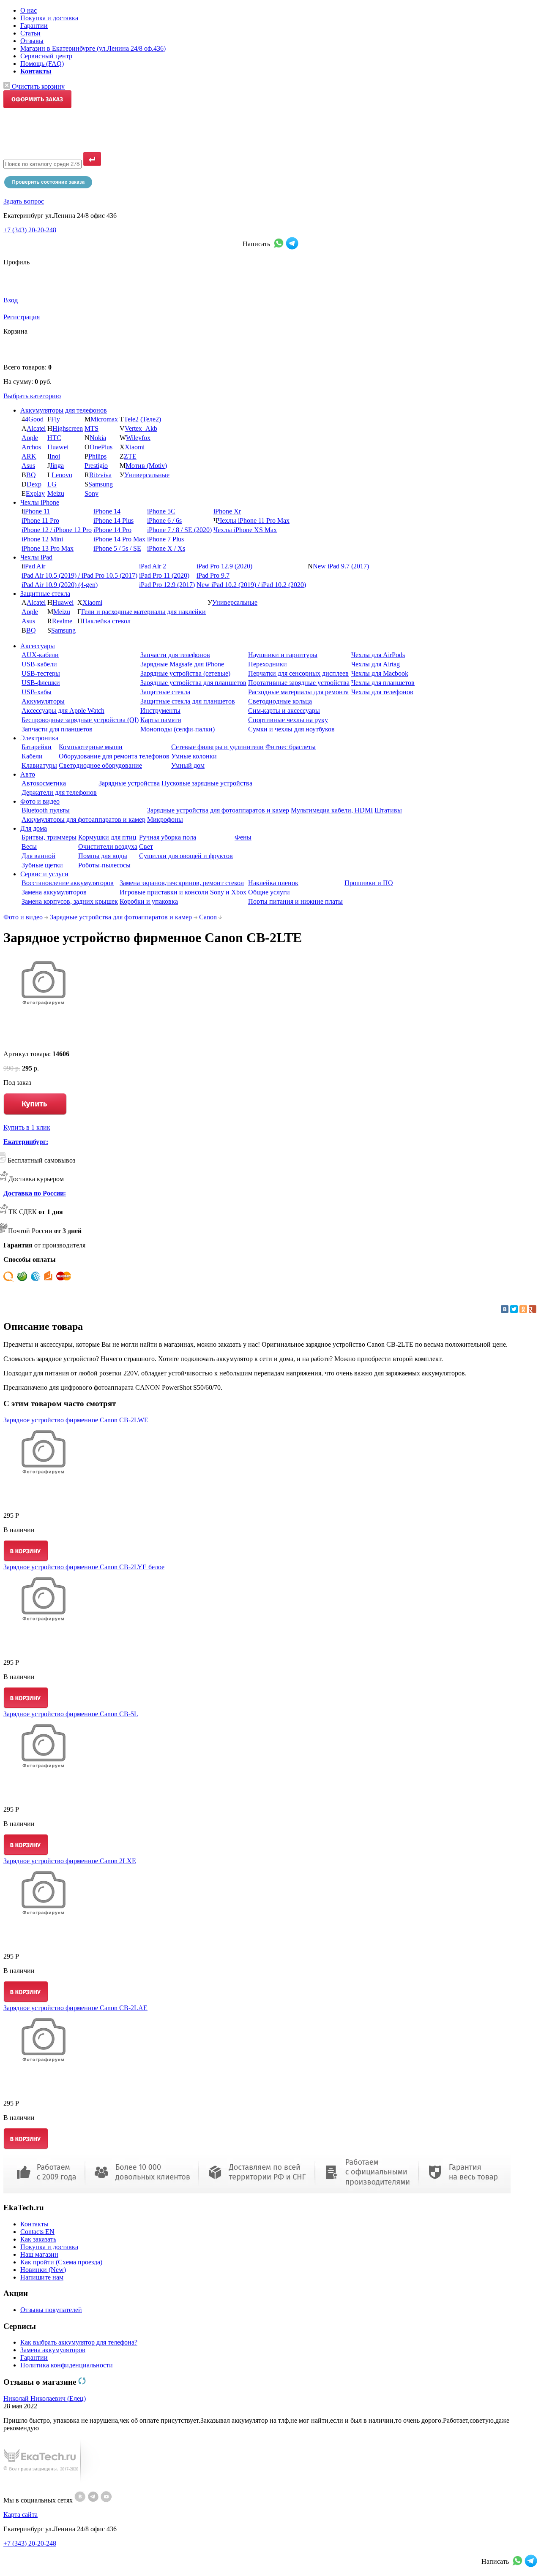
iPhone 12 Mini (42, 539)
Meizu (56, 493)
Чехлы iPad (36, 557)
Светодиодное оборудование (100, 765)
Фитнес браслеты (291, 747)
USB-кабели (39, 664)
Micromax (104, 419)
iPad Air (34, 566)
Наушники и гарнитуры (283, 655)
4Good (34, 419)
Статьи (30, 33)
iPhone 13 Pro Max (48, 548)
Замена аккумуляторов (54, 892)
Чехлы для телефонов (382, 692)
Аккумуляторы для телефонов (64, 410)
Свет (146, 846)
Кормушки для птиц (107, 837)
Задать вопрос (24, 201)
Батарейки (37, 747)
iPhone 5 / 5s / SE (117, 548)
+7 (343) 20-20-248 (30, 230)
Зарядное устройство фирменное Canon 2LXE (70, 1861)
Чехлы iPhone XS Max (245, 530)
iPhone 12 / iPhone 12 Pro (57, 530)
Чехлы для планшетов (383, 683)
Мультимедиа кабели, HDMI (332, 810)
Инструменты (160, 711)
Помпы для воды (103, 856)
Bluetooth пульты (46, 810)
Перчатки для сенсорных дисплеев (298, 673)
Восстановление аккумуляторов (68, 883)
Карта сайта (20, 2515)
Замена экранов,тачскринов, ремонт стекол (182, 883)
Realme (62, 621)
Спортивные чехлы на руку (288, 720)
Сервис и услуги (44, 874)
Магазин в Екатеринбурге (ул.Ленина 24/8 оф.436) (93, 48)
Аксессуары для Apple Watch (63, 711)
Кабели (32, 756)
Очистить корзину (37, 86)
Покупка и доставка (49, 18)
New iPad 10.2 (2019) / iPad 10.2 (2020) (251, 585)
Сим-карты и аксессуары (284, 711)
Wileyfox (138, 438)
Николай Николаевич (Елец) (45, 2398)
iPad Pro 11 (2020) (164, 575)
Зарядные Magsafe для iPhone (182, 664)
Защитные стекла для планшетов (188, 701)
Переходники (268, 664)
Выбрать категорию (32, 396)
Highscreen (68, 428)
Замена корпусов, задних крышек (70, 901)
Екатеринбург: (26, 1142)
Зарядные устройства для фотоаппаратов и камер (218, 810)
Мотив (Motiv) (146, 466)
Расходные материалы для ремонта (298, 692)
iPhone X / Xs (166, 548)
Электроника (39, 738)
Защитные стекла (45, 594)
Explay (35, 493)
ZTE (130, 456)
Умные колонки (194, 756)
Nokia (98, 438)
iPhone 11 (37, 511)
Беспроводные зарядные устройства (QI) (80, 720)
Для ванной (38, 856)
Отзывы (32, 41)
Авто (28, 774)
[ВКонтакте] (505, 1309)
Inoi (55, 456)
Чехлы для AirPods (378, 655)
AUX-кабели (40, 655)
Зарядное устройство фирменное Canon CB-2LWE (76, 1420)
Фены (243, 837)
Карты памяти (161, 720)
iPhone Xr (227, 511)
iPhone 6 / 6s (164, 520)
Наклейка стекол (107, 621)
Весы (29, 846)
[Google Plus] (533, 1309)
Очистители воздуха (108, 846)
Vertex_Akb (141, 428)
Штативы (388, 810)
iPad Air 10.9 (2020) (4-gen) (60, 585)
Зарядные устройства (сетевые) (185, 673)
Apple (30, 438)
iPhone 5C (161, 511)
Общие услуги (269, 892)
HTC (54, 438)
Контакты (34, 2224)
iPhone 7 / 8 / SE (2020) (179, 530)
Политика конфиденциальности (67, 2365)
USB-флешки (41, 683)
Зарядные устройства (129, 783)
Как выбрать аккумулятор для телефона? (79, 2342)
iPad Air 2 (153, 566)
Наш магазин (39, 2254)
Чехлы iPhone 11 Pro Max (254, 520)
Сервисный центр (46, 56)
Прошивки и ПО (369, 883)
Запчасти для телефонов (175, 655)
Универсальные (147, 475)
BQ (31, 475)
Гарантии (34, 26)
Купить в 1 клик (27, 1127)
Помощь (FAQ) (42, 64)
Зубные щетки (42, 865)
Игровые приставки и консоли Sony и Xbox (183, 892)
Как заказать (38, 2239)
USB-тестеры (41, 673)
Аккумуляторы (43, 701)
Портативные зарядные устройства (299, 683)
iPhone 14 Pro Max (119, 539)
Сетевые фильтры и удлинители (217, 747)
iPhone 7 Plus (165, 539)
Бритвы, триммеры (49, 837)
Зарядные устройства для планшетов (193, 683)
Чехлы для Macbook (380, 673)
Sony (92, 493)
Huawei (58, 447)
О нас (29, 10)
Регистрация (22, 317)
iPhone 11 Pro (40, 520)
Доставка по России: (35, 1193)
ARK (29, 456)
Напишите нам (42, 2277)
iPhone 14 (107, 511)
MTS (92, 428)
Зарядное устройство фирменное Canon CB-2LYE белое (84, 1567)
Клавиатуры (39, 765)
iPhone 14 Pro (112, 530)
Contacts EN (37, 2232)
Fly (56, 419)
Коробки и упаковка (149, 901)
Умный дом (188, 765)
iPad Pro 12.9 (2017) (167, 585)
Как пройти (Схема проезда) (61, 2262)
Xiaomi (135, 447)
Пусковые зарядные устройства (207, 783)
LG (52, 484)
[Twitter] (514, 1309)
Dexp (34, 484)
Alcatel (36, 428)
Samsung (101, 484)
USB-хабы (37, 692)
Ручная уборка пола (168, 837)
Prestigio (96, 466)
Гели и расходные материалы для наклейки (143, 612)
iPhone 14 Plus (113, 520)
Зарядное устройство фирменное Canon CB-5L (71, 1714)
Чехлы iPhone (40, 502)
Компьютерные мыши (91, 747)
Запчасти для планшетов (57, 729)
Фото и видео (40, 801)
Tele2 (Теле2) (142, 419)
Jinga (57, 466)
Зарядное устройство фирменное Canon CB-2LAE (75, 2008)
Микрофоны (165, 819)
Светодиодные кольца (280, 701)
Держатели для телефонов (59, 792)
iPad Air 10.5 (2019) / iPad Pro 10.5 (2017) (79, 575)
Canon (208, 917)
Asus (28, 466)
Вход (11, 300)
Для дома (34, 828)
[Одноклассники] (523, 1309)
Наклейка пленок (273, 883)
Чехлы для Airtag (376, 664)
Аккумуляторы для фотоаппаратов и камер (83, 819)
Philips (97, 456)
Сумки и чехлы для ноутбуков (291, 729)
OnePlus (101, 447)
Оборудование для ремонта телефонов (114, 756)
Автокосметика (44, 783)
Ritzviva (100, 475)
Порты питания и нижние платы (295, 901)
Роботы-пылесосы (104, 865)
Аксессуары (38, 646)
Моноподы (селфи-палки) (178, 729)
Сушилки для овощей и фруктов (186, 856)
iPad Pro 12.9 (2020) (224, 566)
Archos (31, 447)
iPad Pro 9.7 (213, 575)
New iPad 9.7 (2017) (341, 566)
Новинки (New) (43, 2270)
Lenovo (62, 475)
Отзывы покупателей (51, 2310)
